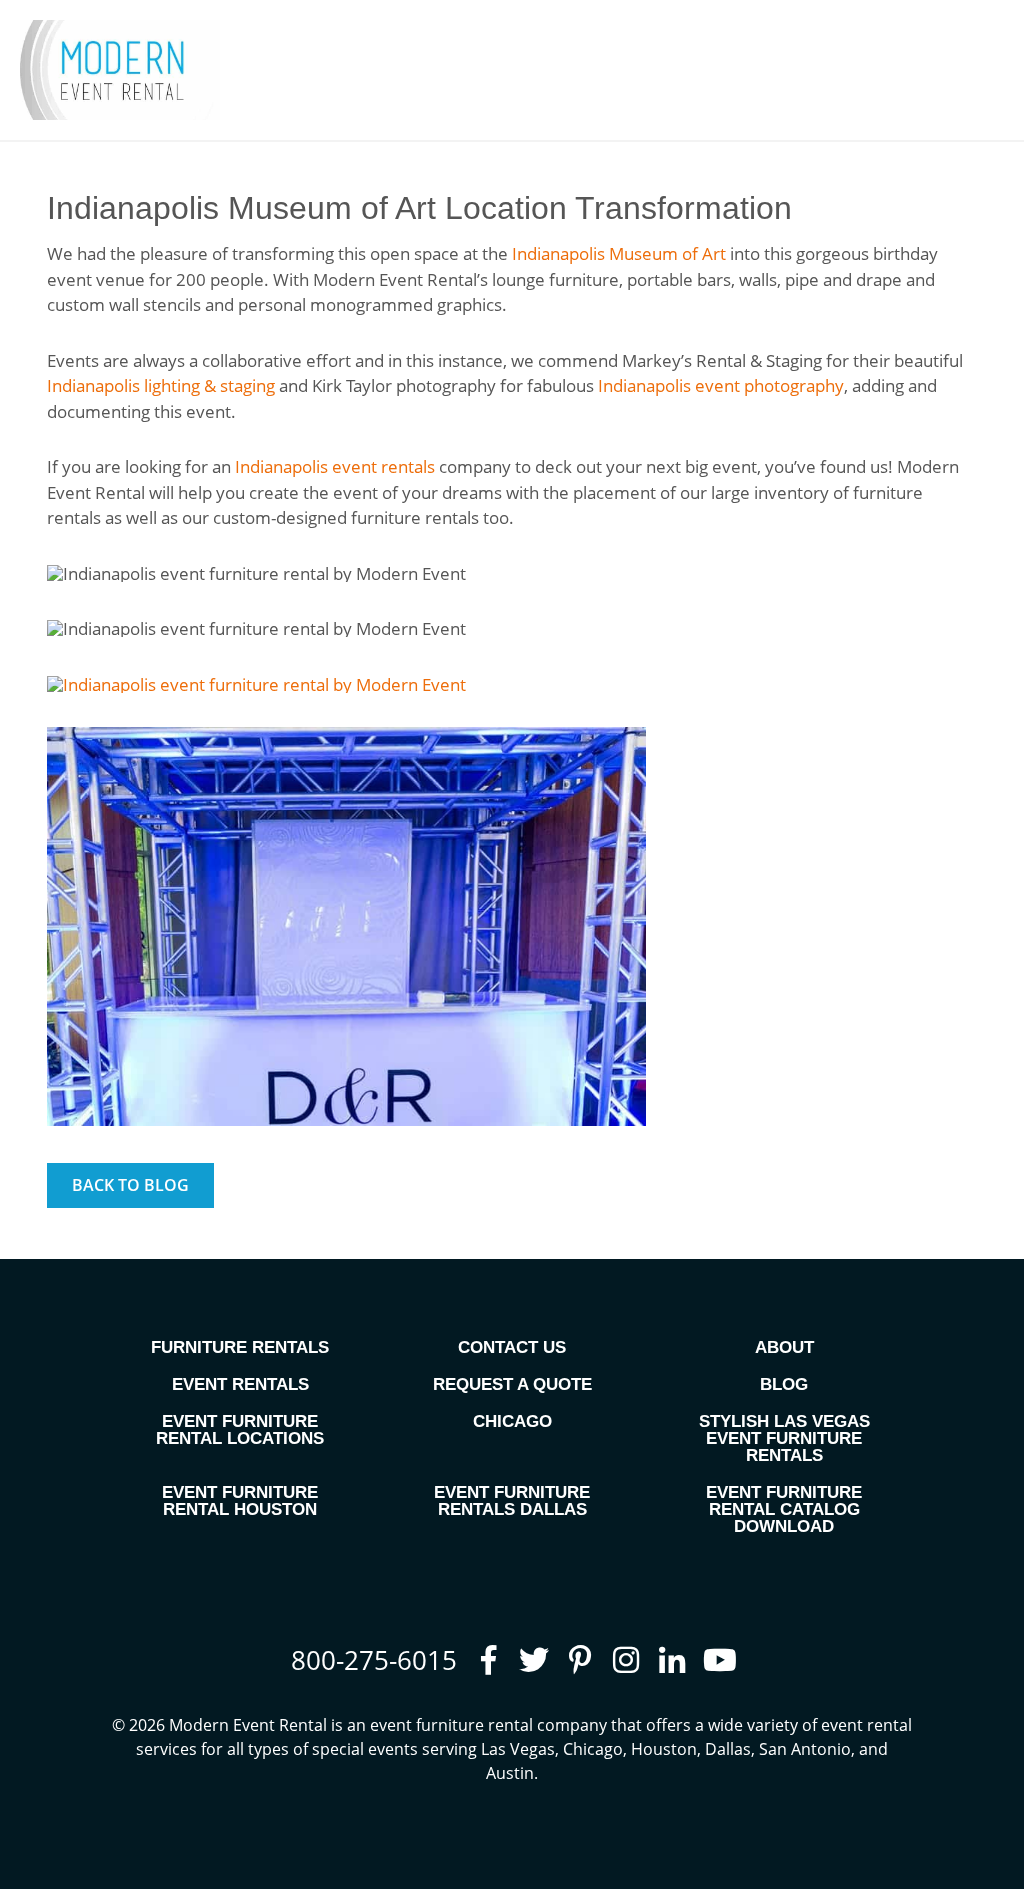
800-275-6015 (374, 1660)
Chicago (512, 1421)
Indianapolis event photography (721, 385)
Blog (784, 1384)
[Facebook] (488, 1660)
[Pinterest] (580, 1660)
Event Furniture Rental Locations (240, 1430)
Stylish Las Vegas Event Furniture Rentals (784, 1438)
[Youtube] (718, 1660)
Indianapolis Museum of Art (619, 253)
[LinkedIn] (672, 1660)
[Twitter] (534, 1660)
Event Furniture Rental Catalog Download (784, 1509)
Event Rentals (240, 1384)
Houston (664, 1749)
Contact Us (512, 1347)
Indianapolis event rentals (335, 466)
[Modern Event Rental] (120, 70)
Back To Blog (130, 1185)
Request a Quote (512, 1384)
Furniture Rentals (240, 1347)
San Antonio (805, 1749)
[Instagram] (626, 1660)
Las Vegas (518, 1749)
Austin (510, 1773)
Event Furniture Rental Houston (240, 1501)
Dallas (728, 1749)
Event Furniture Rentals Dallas (512, 1501)
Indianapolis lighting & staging (161, 385)
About (784, 1347)
